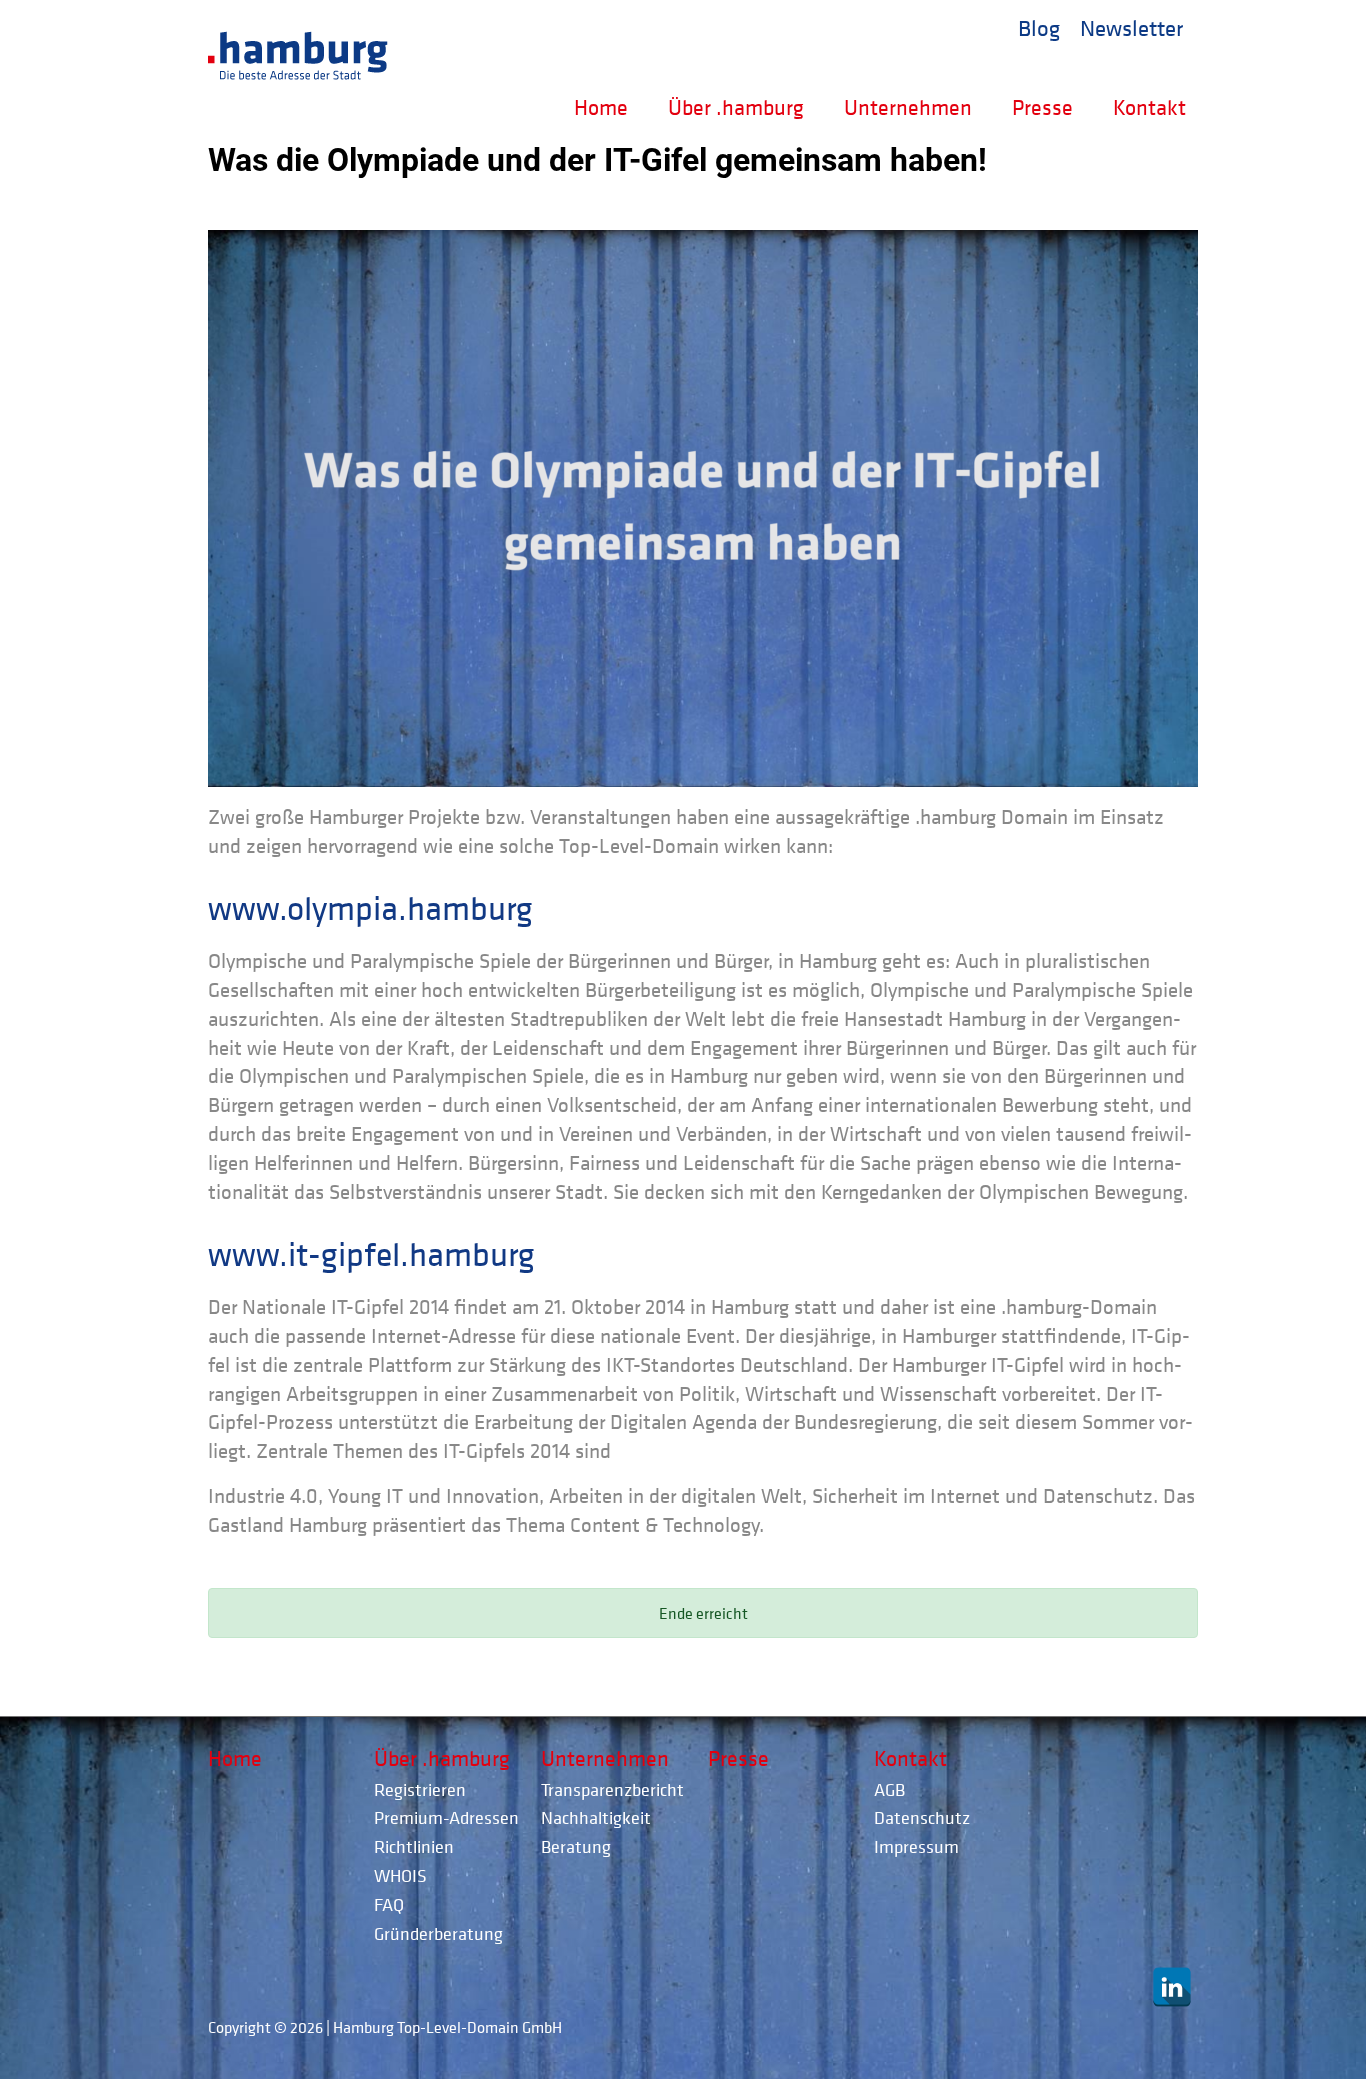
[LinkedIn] (1172, 1987)
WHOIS (400, 1875)
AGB (889, 1789)
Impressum (916, 1846)
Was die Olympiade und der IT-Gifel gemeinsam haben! (597, 160)
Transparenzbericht (612, 1789)
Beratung (576, 1846)
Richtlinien (414, 1846)
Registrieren (420, 1789)
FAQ (389, 1904)
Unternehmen (908, 107)
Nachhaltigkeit (596, 1817)
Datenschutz (922, 1817)
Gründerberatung (438, 1933)
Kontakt (1149, 107)
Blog (1039, 27)
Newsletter (1131, 27)
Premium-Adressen (446, 1817)
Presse (1042, 107)
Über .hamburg (736, 107)
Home (601, 107)
